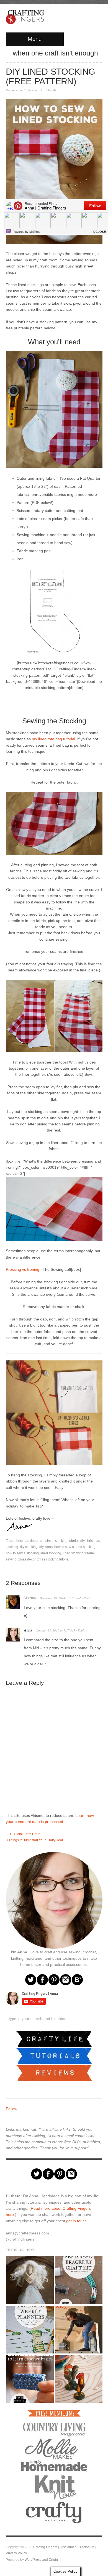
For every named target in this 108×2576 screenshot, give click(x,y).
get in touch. (77, 2221)
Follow (11, 2109)
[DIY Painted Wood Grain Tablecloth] (78, 2379)
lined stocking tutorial (79, 1553)
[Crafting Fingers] (25, 16)
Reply (87, 1598)
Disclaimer (68, 2547)
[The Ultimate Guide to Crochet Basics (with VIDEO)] (30, 2379)
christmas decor (26, 1541)
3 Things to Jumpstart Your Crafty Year (34, 1840)
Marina (30, 1598)
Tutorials (51, 90)
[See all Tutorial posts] (54, 2055)
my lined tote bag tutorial (53, 739)
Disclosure (86, 2547)
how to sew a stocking (22, 1553)
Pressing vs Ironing (23, 1269)
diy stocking (29, 1547)
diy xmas (46, 1547)
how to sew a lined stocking (75, 1547)
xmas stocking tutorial (53, 1559)
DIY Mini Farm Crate (25, 1834)
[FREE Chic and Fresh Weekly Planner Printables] (30, 2330)
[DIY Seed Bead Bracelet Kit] (78, 2280)
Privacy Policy (16, 2553)
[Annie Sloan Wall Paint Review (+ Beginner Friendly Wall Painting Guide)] (78, 2330)
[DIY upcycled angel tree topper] (30, 2280)
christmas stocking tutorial (59, 1541)
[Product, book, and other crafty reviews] (54, 2072)
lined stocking (51, 1553)
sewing (11, 1559)
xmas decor (27, 1559)
